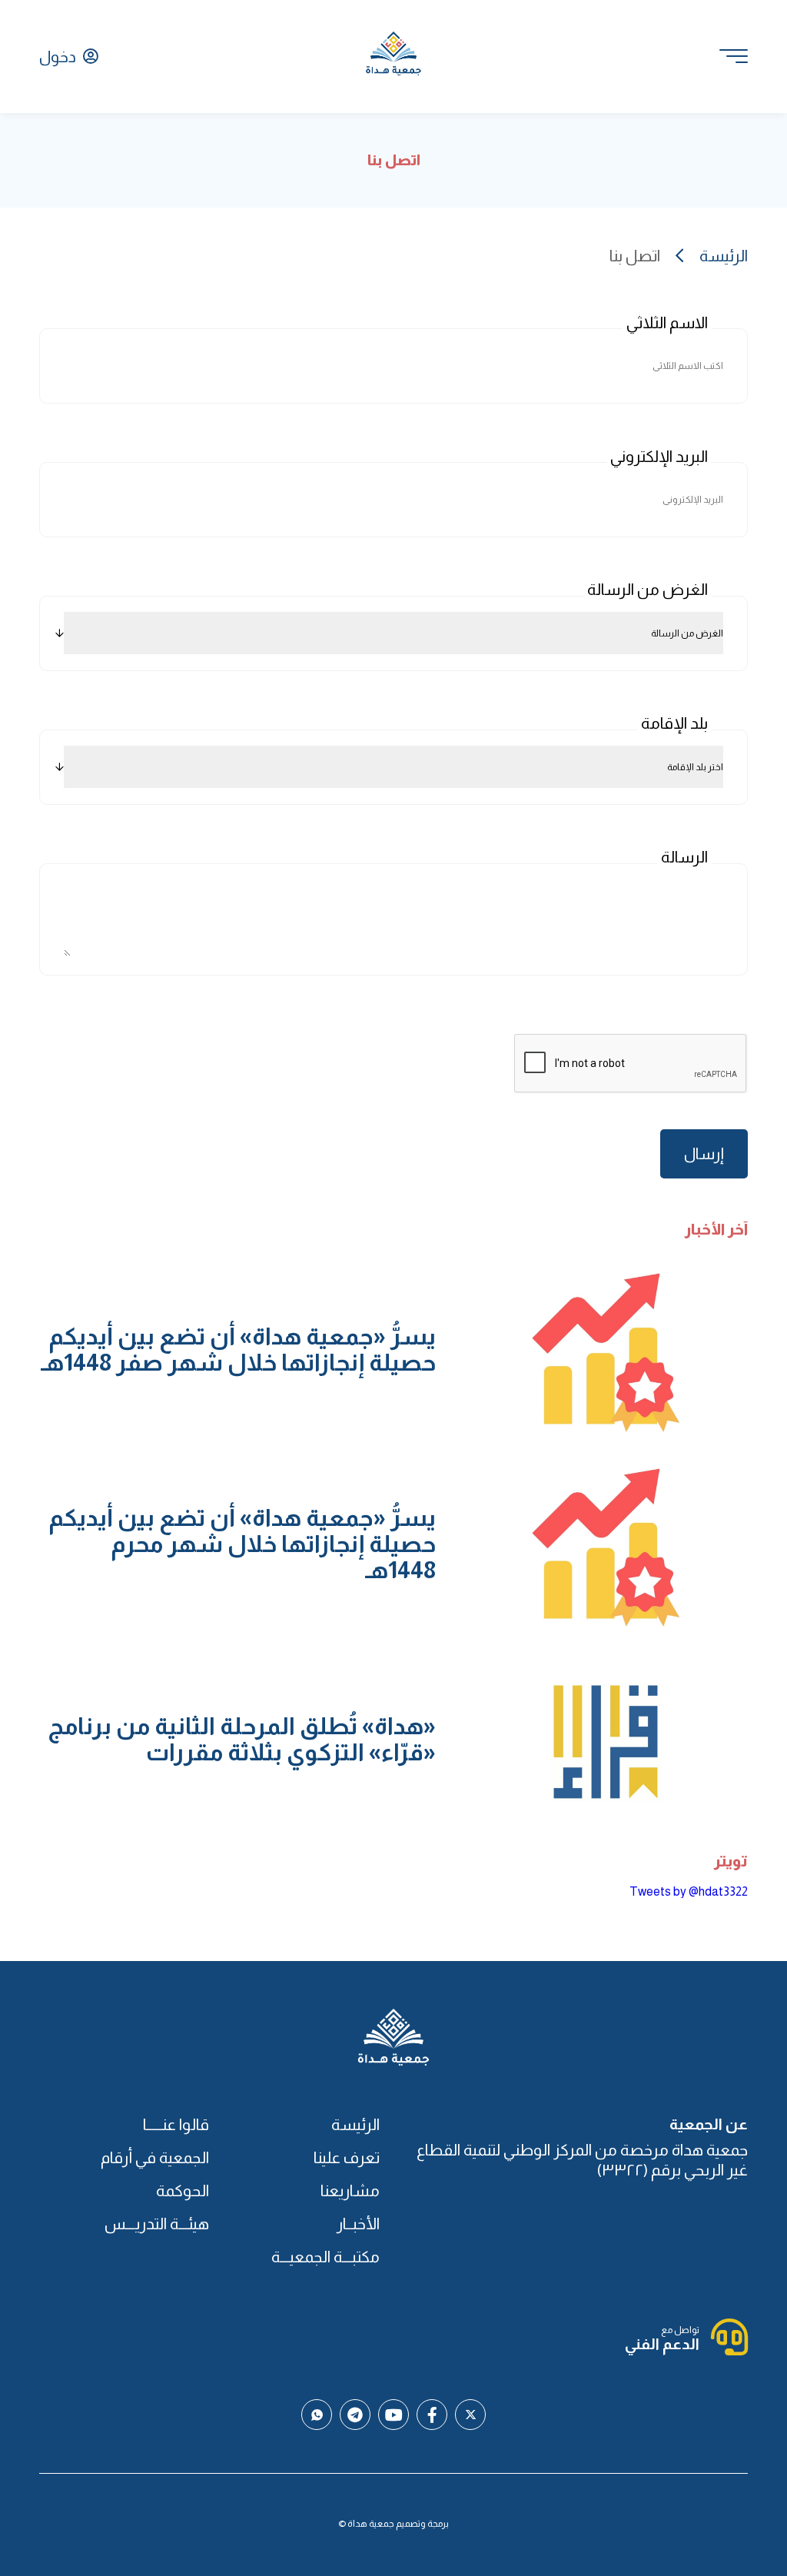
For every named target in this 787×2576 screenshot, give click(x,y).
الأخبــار (358, 2224)
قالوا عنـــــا (176, 2124)
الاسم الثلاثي (667, 322)
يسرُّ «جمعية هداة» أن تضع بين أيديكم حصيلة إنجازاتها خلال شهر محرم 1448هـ (242, 1544)
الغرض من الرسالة (648, 589)
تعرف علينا (346, 2157)
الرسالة (684, 857)
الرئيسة (723, 256)
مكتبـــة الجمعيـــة (325, 2257)
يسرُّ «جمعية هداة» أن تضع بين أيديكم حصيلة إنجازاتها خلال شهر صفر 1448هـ (238, 1349)
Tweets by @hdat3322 (689, 1891)
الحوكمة (183, 2190)
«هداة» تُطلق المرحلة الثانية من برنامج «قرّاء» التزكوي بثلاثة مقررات (242, 1739)
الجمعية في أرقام (155, 2157)
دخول (59, 57)
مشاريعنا (350, 2190)
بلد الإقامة (674, 723)
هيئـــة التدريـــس (157, 2224)
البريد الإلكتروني (659, 456)
